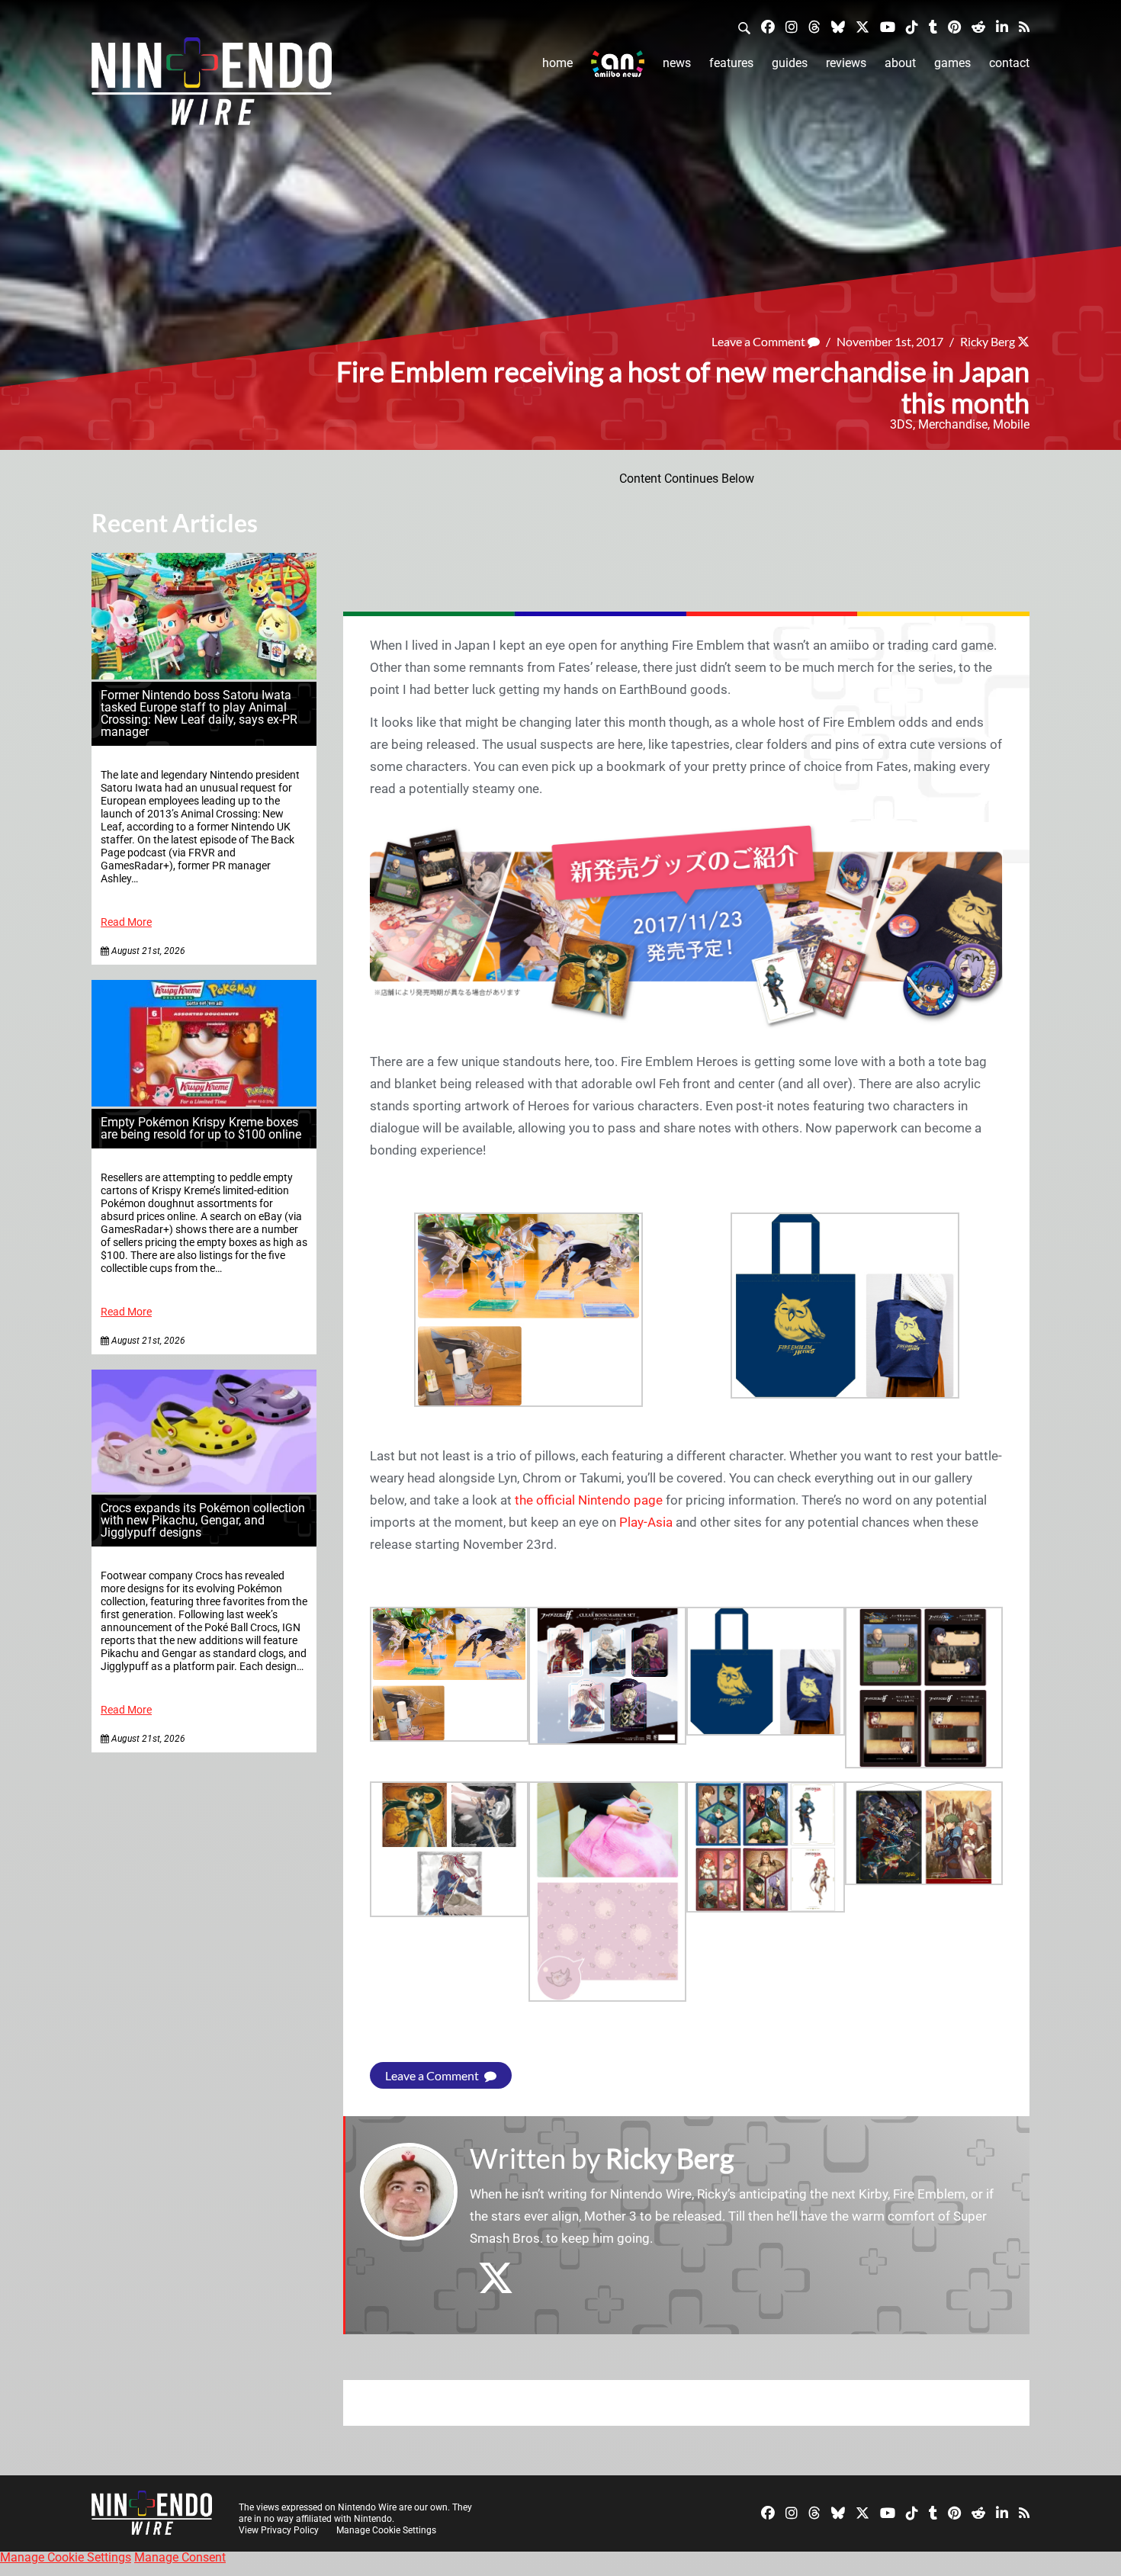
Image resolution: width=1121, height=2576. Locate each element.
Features (731, 63)
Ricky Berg (988, 341)
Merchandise (953, 424)
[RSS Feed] (1024, 26)
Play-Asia (646, 1522)
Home (557, 63)
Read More (126, 922)
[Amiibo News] (618, 64)
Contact (1009, 63)
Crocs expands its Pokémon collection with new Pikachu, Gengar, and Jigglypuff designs (203, 1520)
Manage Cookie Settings (386, 2530)
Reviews (846, 63)
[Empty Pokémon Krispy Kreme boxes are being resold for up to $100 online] (204, 1102)
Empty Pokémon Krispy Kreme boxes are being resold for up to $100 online (201, 1128)
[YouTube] (888, 26)
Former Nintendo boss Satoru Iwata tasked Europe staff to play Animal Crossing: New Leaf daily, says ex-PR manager (199, 713)
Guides (790, 63)
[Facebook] (768, 26)
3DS (901, 424)
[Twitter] (862, 26)
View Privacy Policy (279, 2530)
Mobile (1011, 424)
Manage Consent (180, 2557)
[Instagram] (792, 26)
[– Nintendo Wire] (212, 86)
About (900, 63)
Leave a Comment (760, 341)
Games (952, 63)
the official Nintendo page (589, 1500)
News (677, 63)
